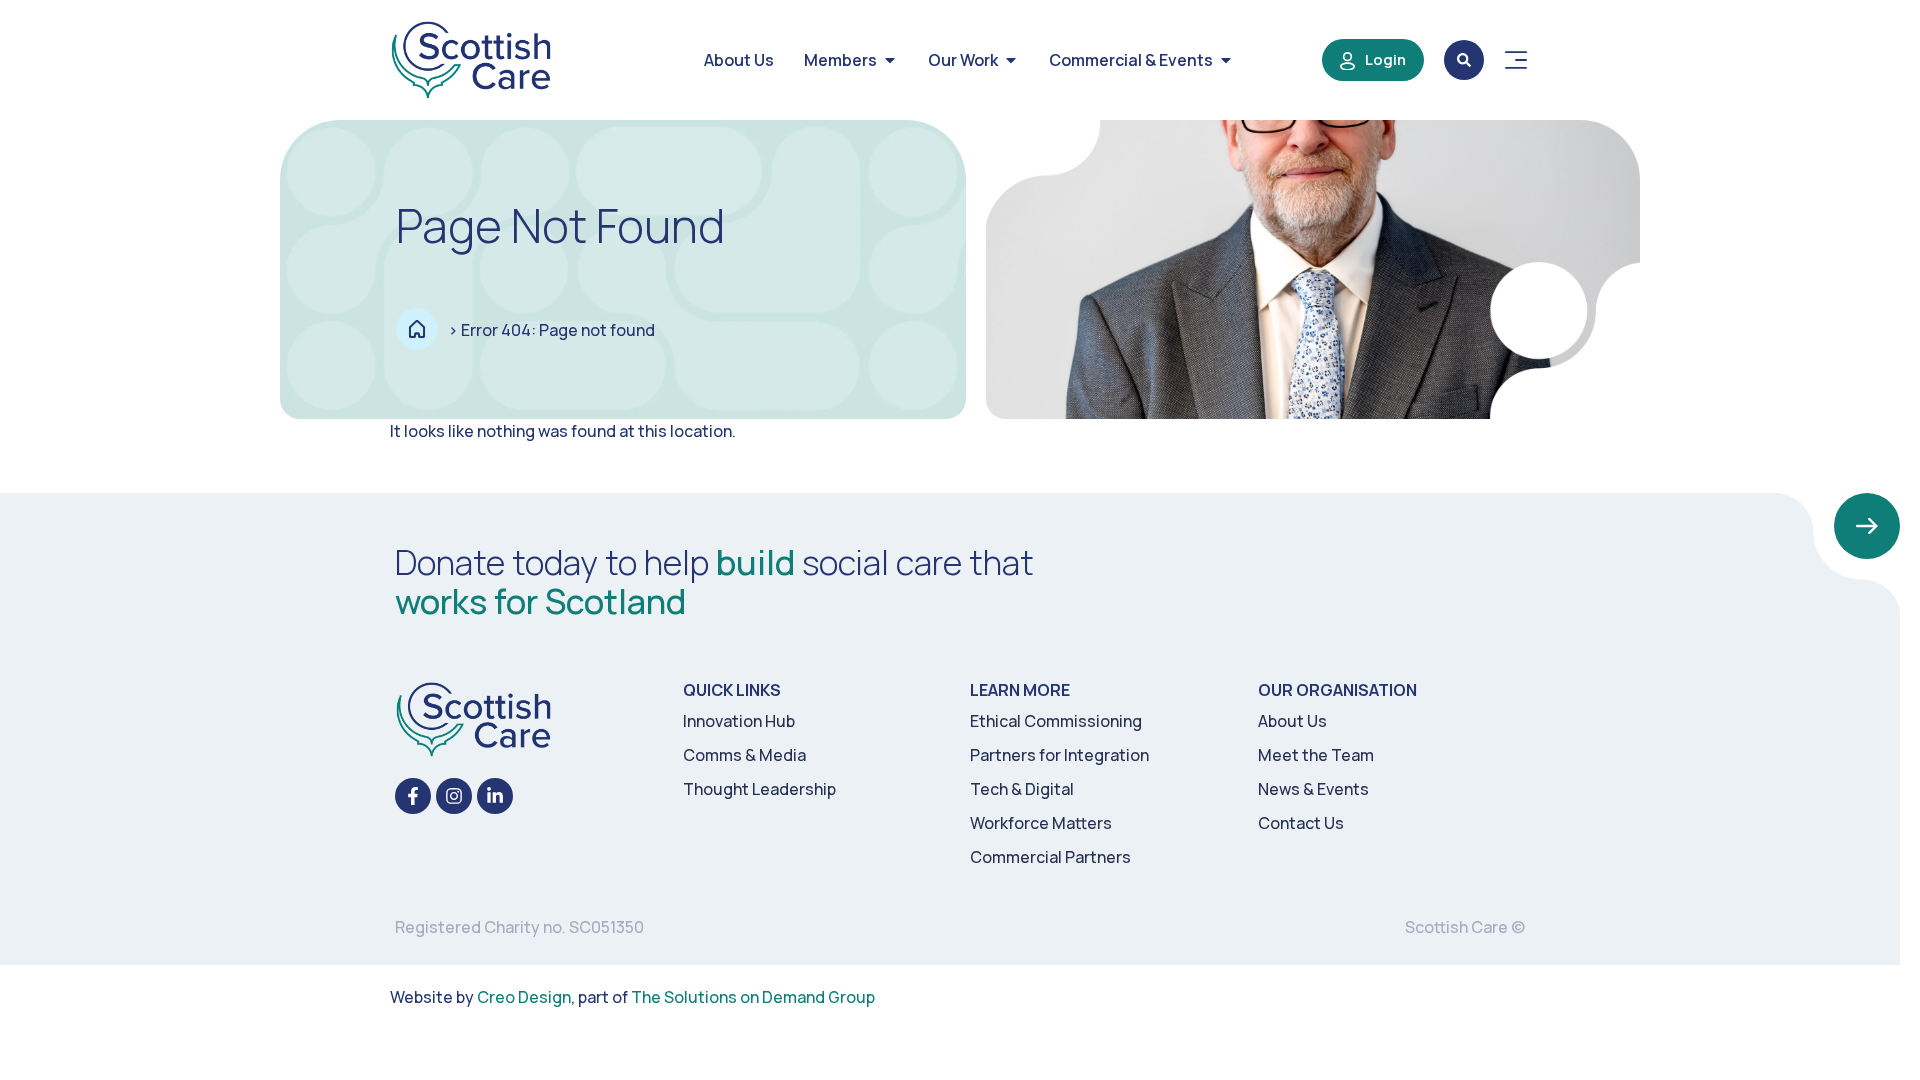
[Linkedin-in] (495, 796)
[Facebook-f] (413, 796)
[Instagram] (454, 796)
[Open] (1516, 60)
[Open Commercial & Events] (1226, 60)
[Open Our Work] (1011, 60)
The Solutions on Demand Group (753, 997)
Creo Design (524, 997)
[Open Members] (890, 60)
